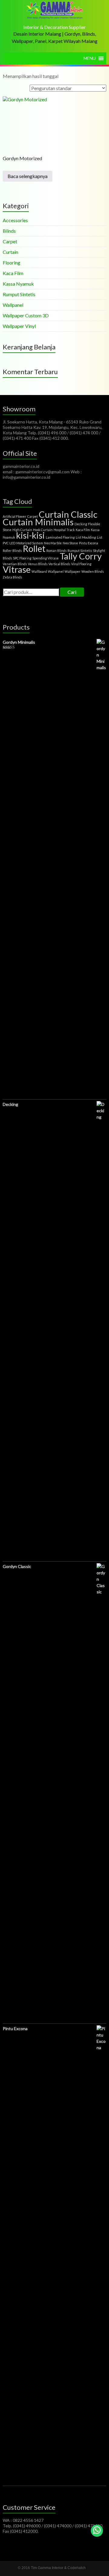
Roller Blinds (12, 551)
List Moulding (86, 537)
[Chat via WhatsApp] (97, 2531)
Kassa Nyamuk (18, 284)
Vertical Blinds (59, 564)
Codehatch (77, 2568)
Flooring (12, 262)
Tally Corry (81, 556)
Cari (72, 592)
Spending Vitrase (46, 558)
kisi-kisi (30, 535)
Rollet (34, 548)
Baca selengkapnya (28, 176)
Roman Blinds (56, 551)
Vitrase (17, 569)
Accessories (15, 220)
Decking (81, 524)
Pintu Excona (89, 543)
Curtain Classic (68, 514)
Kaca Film (13, 273)
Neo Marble (53, 543)
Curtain (10, 252)
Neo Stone (70, 543)
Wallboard (39, 571)
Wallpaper (73, 571)
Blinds (9, 231)
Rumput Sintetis (19, 294)
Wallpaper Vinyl (19, 326)
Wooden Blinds (93, 571)
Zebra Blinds (12, 577)
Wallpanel (13, 305)
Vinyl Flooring (81, 564)
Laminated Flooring (60, 537)
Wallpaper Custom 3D (26, 315)
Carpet (10, 241)
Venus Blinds (38, 564)
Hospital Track (64, 530)
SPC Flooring (22, 558)
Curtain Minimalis (38, 522)
